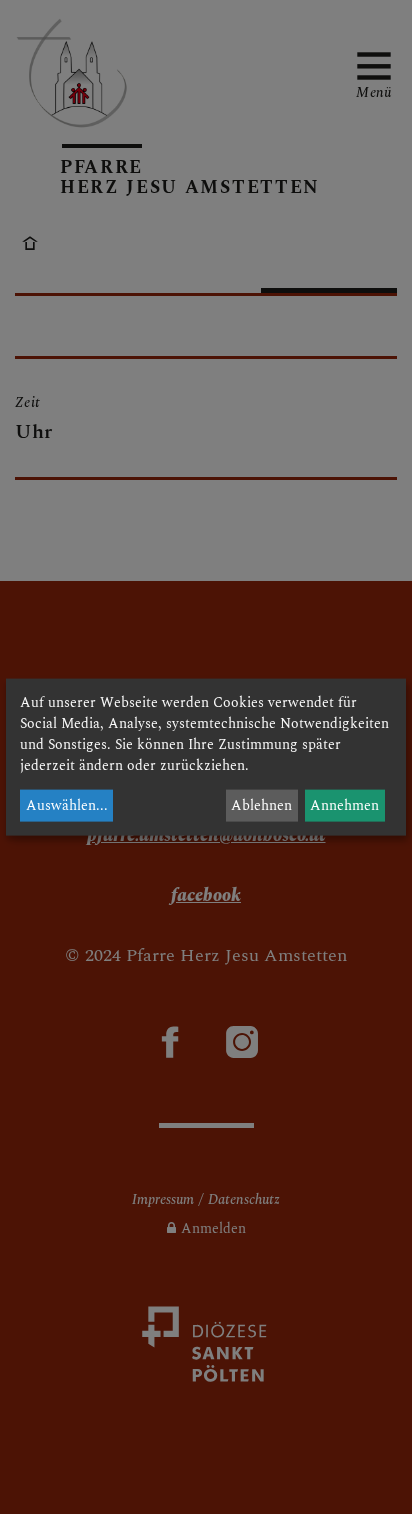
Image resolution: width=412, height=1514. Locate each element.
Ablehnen (261, 805)
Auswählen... (67, 805)
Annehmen (344, 805)
